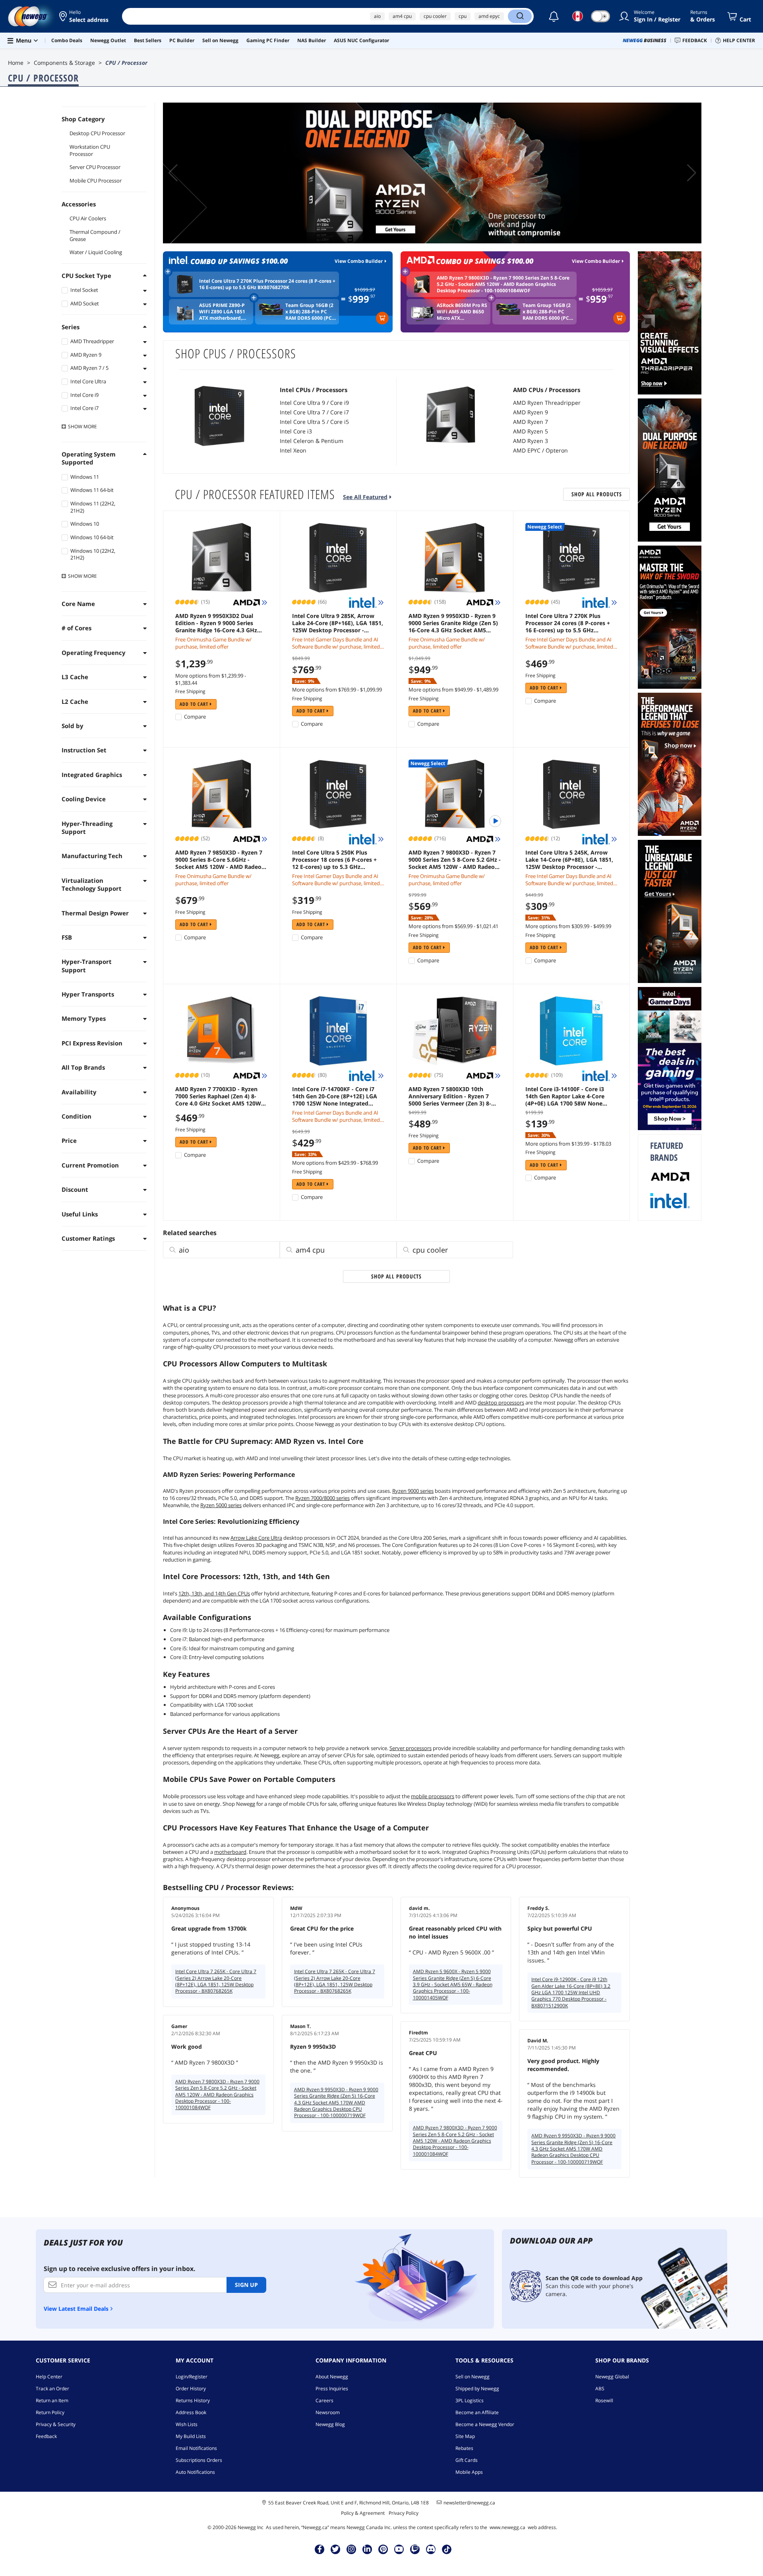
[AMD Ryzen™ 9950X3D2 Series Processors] (432, 173)
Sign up (246, 2285)
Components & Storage (64, 63)
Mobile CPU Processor (96, 181)
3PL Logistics (470, 2400)
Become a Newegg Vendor (485, 2424)
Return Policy (50, 2412)
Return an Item (52, 2400)
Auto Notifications (195, 2472)
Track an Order (52, 2389)
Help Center (49, 2377)
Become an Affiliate (477, 2412)
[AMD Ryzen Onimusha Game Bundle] (670, 617)
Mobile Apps (469, 2472)
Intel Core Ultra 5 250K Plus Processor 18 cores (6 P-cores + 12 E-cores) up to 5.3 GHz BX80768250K (334, 860)
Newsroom (328, 2412)
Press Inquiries (332, 2389)
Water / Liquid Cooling (96, 252)
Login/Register (192, 2377)
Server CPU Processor (95, 167)
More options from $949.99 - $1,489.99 (453, 690)
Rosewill (604, 2400)
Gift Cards (467, 2460)
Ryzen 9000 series (413, 1491)
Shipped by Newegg (477, 2389)
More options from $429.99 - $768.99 (335, 1163)
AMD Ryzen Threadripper (547, 403)
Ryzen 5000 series (221, 1505)
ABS (600, 2389)
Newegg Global (612, 2377)
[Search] (520, 16)
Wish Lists (187, 2424)
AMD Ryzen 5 (531, 431)
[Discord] (431, 2549)
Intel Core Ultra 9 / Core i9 (314, 403)
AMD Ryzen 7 (531, 422)
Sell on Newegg (473, 2377)
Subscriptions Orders (199, 2460)
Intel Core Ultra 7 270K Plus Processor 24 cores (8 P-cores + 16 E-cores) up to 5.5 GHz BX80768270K (568, 623)
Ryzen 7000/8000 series (322, 1498)
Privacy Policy (404, 2513)
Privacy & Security (56, 2424)
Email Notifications (196, 2448)
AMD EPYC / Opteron (540, 450)
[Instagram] (351, 2549)
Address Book (191, 2412)
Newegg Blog (330, 2424)
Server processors (411, 1748)
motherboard (230, 1852)
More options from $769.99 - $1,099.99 (337, 690)
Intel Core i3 (296, 431)
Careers (324, 2400)
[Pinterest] (383, 2549)
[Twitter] (335, 2549)
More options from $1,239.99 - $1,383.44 (211, 679)
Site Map (465, 2436)
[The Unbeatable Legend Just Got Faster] (670, 911)
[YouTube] (399, 2549)
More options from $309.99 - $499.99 (568, 926)
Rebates (464, 2448)
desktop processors (501, 1403)
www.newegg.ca (507, 2527)
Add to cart (195, 704)
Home (16, 63)
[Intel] (670, 1201)
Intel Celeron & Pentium (312, 441)
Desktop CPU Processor (97, 133)
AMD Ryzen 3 (531, 441)
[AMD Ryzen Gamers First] (670, 764)
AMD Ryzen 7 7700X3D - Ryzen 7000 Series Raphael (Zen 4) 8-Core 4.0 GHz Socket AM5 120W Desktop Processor (218, 1096)
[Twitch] (415, 2549)
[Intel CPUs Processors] (220, 416)
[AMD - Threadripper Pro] (670, 323)
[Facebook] (320, 2549)
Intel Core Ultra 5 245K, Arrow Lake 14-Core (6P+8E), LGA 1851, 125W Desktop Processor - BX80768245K (569, 860)
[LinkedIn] (367, 2549)
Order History (191, 2389)
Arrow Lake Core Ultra (256, 1538)
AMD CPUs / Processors (547, 390)
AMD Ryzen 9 (531, 412)
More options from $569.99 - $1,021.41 (453, 926)
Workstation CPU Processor (90, 150)
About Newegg (332, 2377)
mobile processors (433, 1796)
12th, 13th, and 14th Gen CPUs (214, 1593)
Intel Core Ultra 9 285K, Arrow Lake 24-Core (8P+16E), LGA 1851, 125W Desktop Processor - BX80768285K (338, 623)
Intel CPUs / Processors (314, 390)
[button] (84, 16)
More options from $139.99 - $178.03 (568, 1144)
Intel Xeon (293, 450)
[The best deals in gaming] (670, 1059)
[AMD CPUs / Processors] (453, 416)
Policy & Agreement (363, 2513)
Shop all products (597, 494)
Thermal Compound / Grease (95, 235)
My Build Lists (191, 2436)
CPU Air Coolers (88, 218)
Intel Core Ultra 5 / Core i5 (314, 422)
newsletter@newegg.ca (469, 2503)
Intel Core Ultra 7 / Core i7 (314, 412)
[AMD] (670, 1177)
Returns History (193, 2400)
